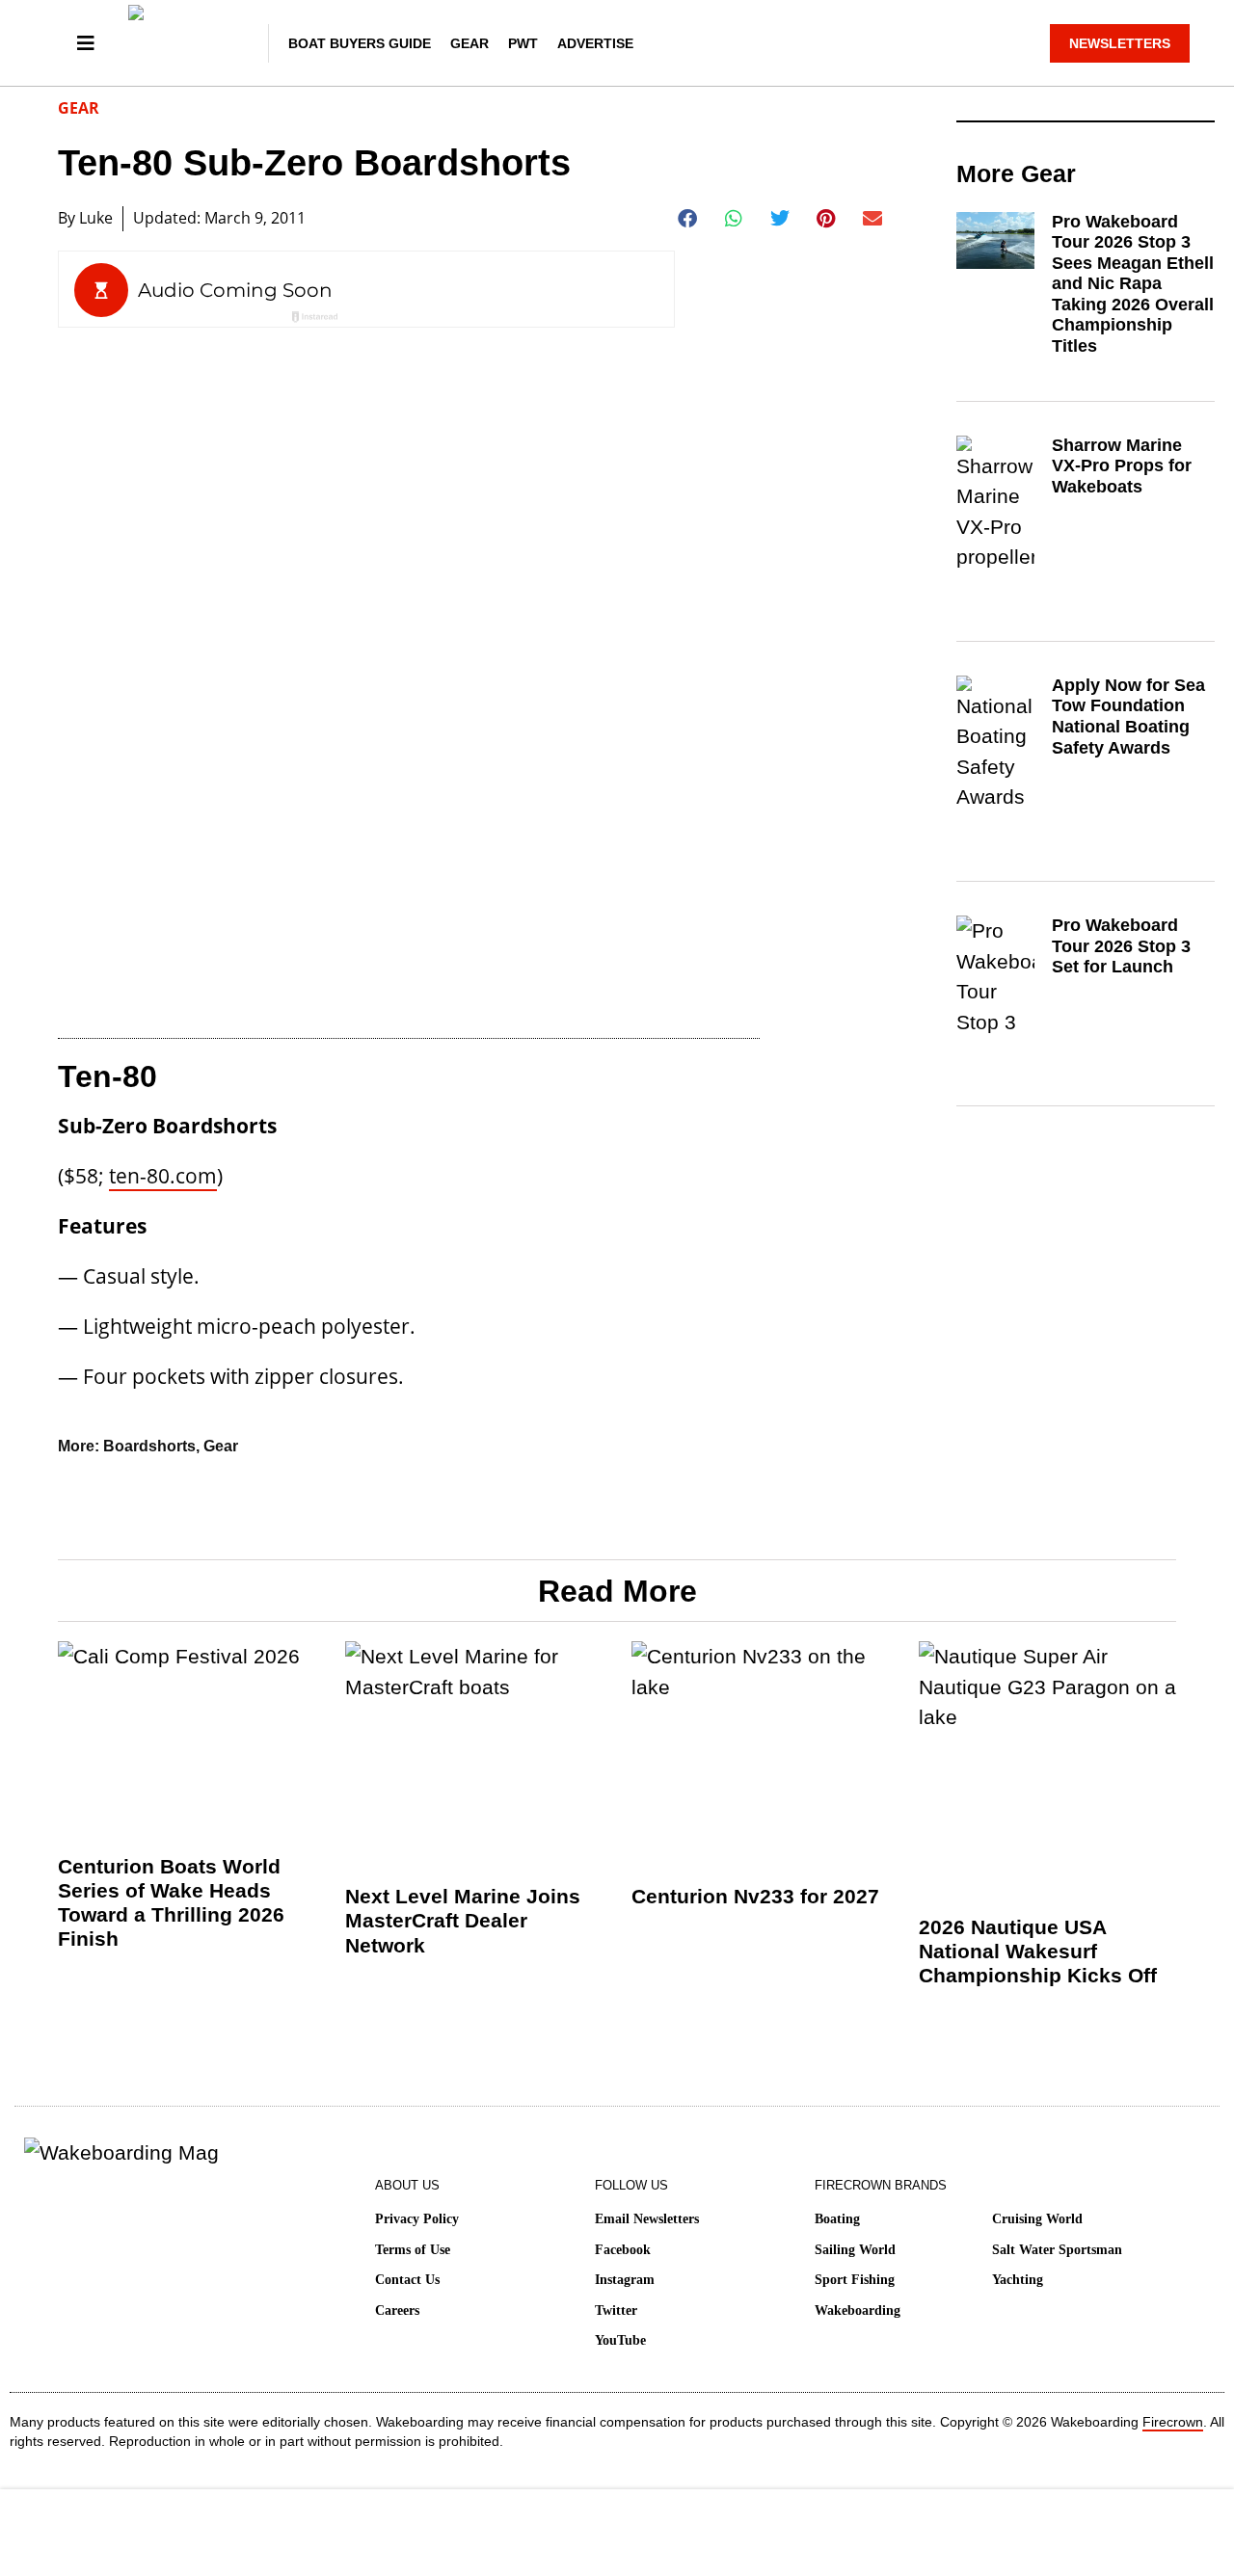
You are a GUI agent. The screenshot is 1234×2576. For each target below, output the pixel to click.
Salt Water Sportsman (1057, 2250)
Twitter (616, 2310)
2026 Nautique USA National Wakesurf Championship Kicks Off (1038, 1951)
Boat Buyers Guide (360, 43)
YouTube (620, 2340)
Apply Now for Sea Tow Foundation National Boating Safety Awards (1128, 717)
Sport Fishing (855, 2280)
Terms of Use (413, 2250)
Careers (397, 2310)
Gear (469, 43)
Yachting (1018, 2280)
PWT (523, 43)
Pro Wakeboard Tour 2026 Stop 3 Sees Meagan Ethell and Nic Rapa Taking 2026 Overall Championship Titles (1133, 284)
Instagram (625, 2280)
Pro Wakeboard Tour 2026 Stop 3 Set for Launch (1121, 946)
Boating (837, 2219)
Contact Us (407, 2280)
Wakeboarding (858, 2310)
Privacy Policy (417, 2219)
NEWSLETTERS (1120, 43)
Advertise (595, 43)
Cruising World (1037, 2219)
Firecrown (1173, 2422)
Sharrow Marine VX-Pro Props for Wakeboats (1122, 466)
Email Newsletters (647, 2219)
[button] (688, 219)
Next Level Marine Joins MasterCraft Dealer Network (463, 1920)
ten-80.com (163, 1176)
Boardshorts (149, 1446)
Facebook (623, 2250)
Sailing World (855, 2250)
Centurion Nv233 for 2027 (755, 1896)
